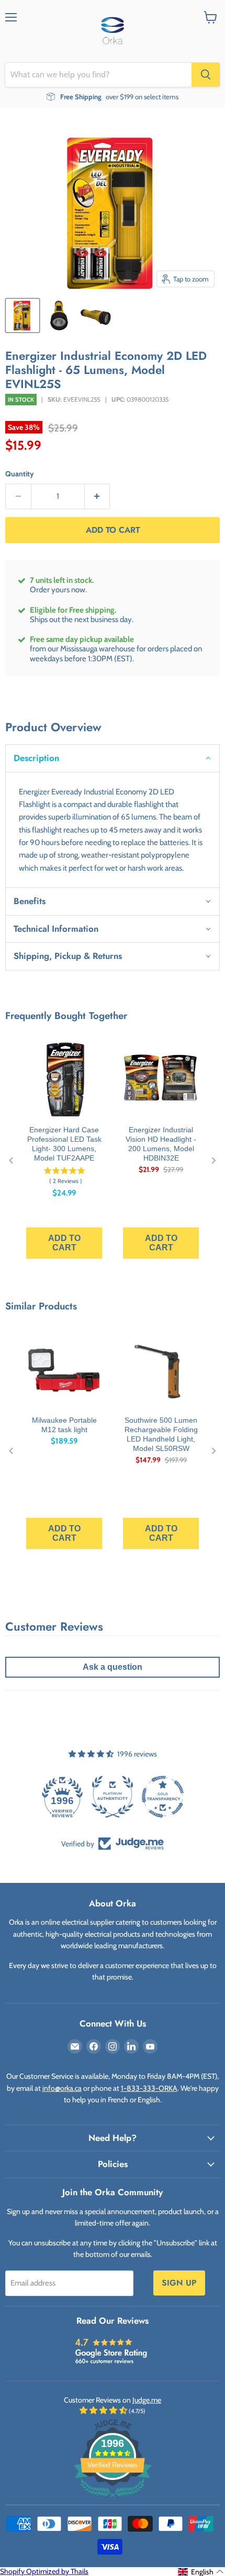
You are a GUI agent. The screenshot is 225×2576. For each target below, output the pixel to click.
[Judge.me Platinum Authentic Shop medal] (62, 1797)
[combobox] (98, 75)
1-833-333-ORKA (149, 2088)
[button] (113, 758)
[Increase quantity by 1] (98, 496)
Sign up (179, 2283)
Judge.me (147, 2400)
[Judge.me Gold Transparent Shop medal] (113, 1797)
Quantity (20, 474)
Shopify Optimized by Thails (44, 2571)
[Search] (206, 75)
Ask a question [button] (113, 1667)
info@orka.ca (62, 2088)
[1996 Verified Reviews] (113, 2499)
